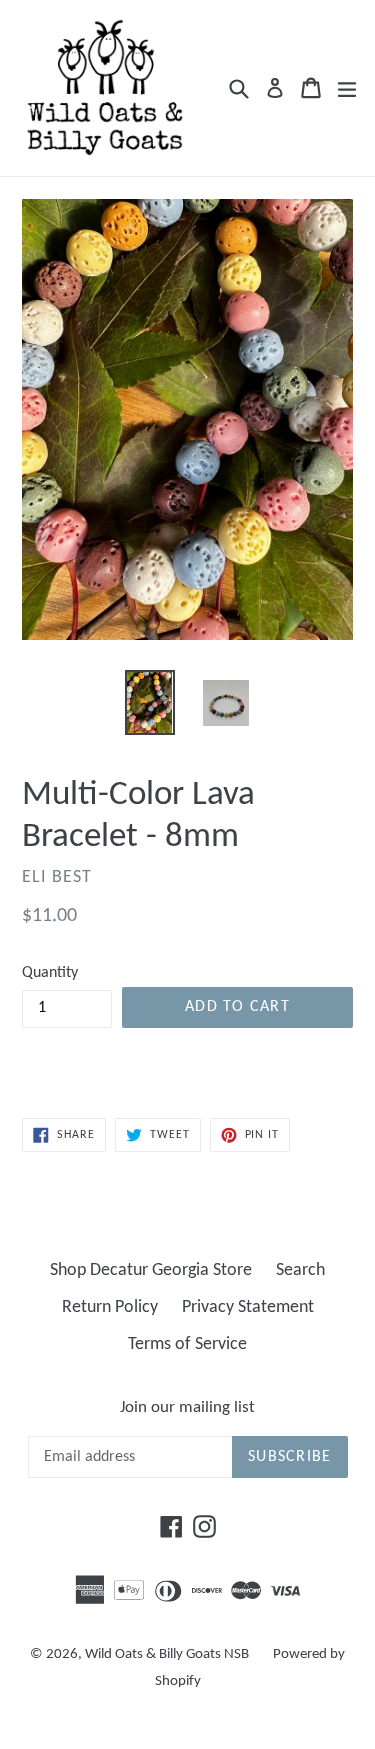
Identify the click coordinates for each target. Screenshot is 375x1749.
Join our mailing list (187, 1407)
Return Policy (110, 1307)
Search (300, 1270)
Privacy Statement (248, 1307)
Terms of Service (187, 1344)
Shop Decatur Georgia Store (151, 1270)
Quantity (50, 973)
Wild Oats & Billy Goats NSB (167, 1654)
